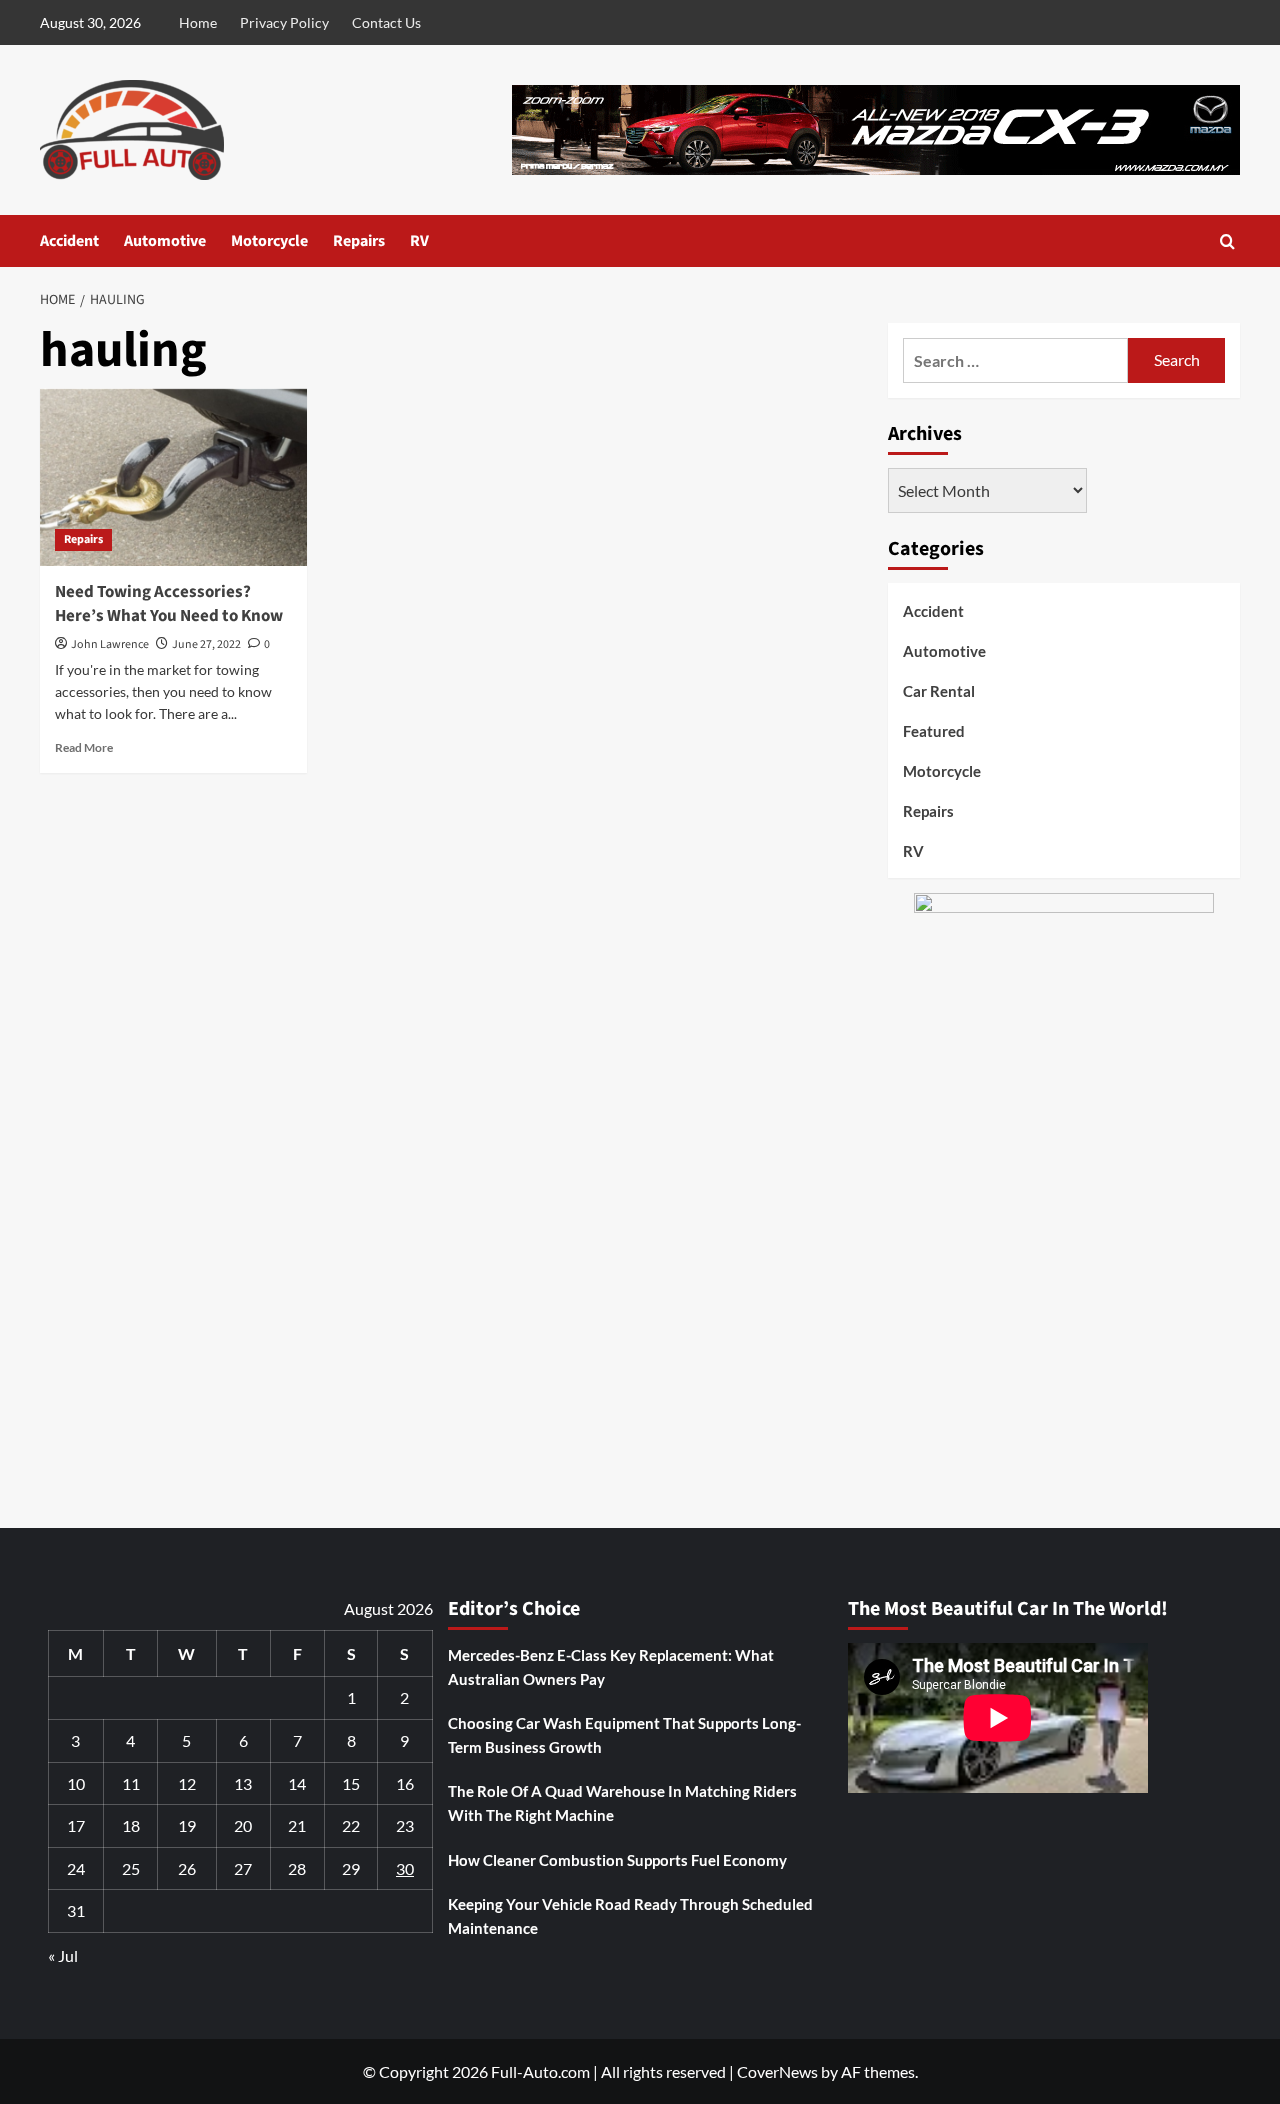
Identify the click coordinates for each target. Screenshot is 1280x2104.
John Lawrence (110, 644)
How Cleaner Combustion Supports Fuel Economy (617, 1860)
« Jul (63, 1955)
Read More (84, 747)
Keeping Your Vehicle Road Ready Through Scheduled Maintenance (630, 1916)
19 (187, 1825)
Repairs (359, 241)
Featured (934, 731)
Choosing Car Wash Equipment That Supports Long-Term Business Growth (624, 1735)
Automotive (165, 241)
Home (198, 22)
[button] (1227, 241)
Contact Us (386, 22)
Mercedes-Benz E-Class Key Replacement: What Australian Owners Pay (611, 1667)
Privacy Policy (284, 22)
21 (297, 1825)
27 (243, 1868)
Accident (69, 241)
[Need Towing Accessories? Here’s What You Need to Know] (173, 477)
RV (419, 241)
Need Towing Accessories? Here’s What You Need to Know (169, 604)
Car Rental (939, 691)
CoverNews (777, 2071)
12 (187, 1783)
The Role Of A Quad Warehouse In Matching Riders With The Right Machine (622, 1803)
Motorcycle (269, 241)
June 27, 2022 (206, 644)
